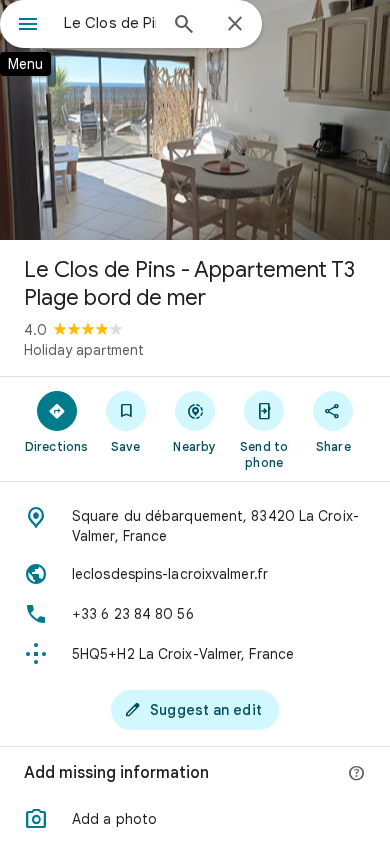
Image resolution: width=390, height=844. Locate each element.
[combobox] (110, 23)
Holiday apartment (84, 350)
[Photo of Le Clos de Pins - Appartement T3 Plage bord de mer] (195, 120)
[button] (195, 819)
